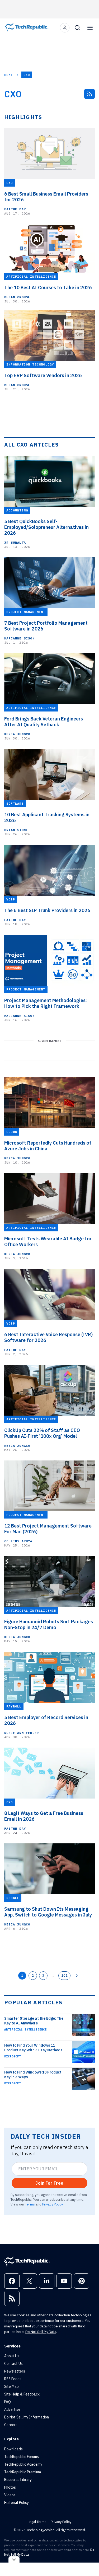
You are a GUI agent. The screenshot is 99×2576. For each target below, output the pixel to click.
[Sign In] (65, 28)
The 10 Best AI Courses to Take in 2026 (48, 288)
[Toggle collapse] (14, 2560)
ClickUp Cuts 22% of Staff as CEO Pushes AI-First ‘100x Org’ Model (42, 1433)
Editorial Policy (16, 2503)
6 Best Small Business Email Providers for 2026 (46, 197)
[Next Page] (77, 1976)
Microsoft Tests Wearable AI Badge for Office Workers (48, 1242)
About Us (12, 2356)
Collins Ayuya (18, 1541)
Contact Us (13, 2364)
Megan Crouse (17, 297)
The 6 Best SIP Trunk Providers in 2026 (47, 910)
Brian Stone (16, 830)
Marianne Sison (19, 638)
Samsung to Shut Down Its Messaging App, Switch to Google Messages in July (48, 1912)
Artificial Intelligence (25, 2029)
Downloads (13, 2449)
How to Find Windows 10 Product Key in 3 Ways (33, 2075)
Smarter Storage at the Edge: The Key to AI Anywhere (34, 2021)
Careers (11, 2425)
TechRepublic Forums (22, 2457)
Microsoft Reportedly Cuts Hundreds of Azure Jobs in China (48, 1146)
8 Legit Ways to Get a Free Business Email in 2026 (44, 1816)
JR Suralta (15, 542)
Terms (30, 2204)
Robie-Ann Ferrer (22, 1733)
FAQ (8, 2402)
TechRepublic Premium (23, 2472)
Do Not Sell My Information (27, 2417)
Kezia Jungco (17, 734)
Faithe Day (15, 209)
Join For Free (49, 2183)
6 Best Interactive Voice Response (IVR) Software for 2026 (48, 1337)
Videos (10, 2495)
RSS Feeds (13, 2379)
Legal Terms (37, 2522)
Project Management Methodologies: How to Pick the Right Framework (46, 1003)
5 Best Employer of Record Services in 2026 (46, 1720)
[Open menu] (90, 28)
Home (9, 75)
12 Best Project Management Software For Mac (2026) (48, 1529)
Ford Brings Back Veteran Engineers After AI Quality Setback (44, 722)
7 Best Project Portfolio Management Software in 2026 (46, 626)
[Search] (77, 28)
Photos (10, 2487)
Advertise (12, 2409)
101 (64, 1975)
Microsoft (13, 2056)
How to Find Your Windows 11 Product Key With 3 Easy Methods (33, 2048)
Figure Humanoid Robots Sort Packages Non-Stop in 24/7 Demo (49, 1625)
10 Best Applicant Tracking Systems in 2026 (47, 818)
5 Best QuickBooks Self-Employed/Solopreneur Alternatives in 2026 (46, 527)
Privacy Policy (52, 2204)
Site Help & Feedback (22, 2394)
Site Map (11, 2387)
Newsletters (15, 2371)
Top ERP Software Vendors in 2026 (43, 376)
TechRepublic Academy (23, 2464)
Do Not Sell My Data (41, 2332)
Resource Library (18, 2480)
